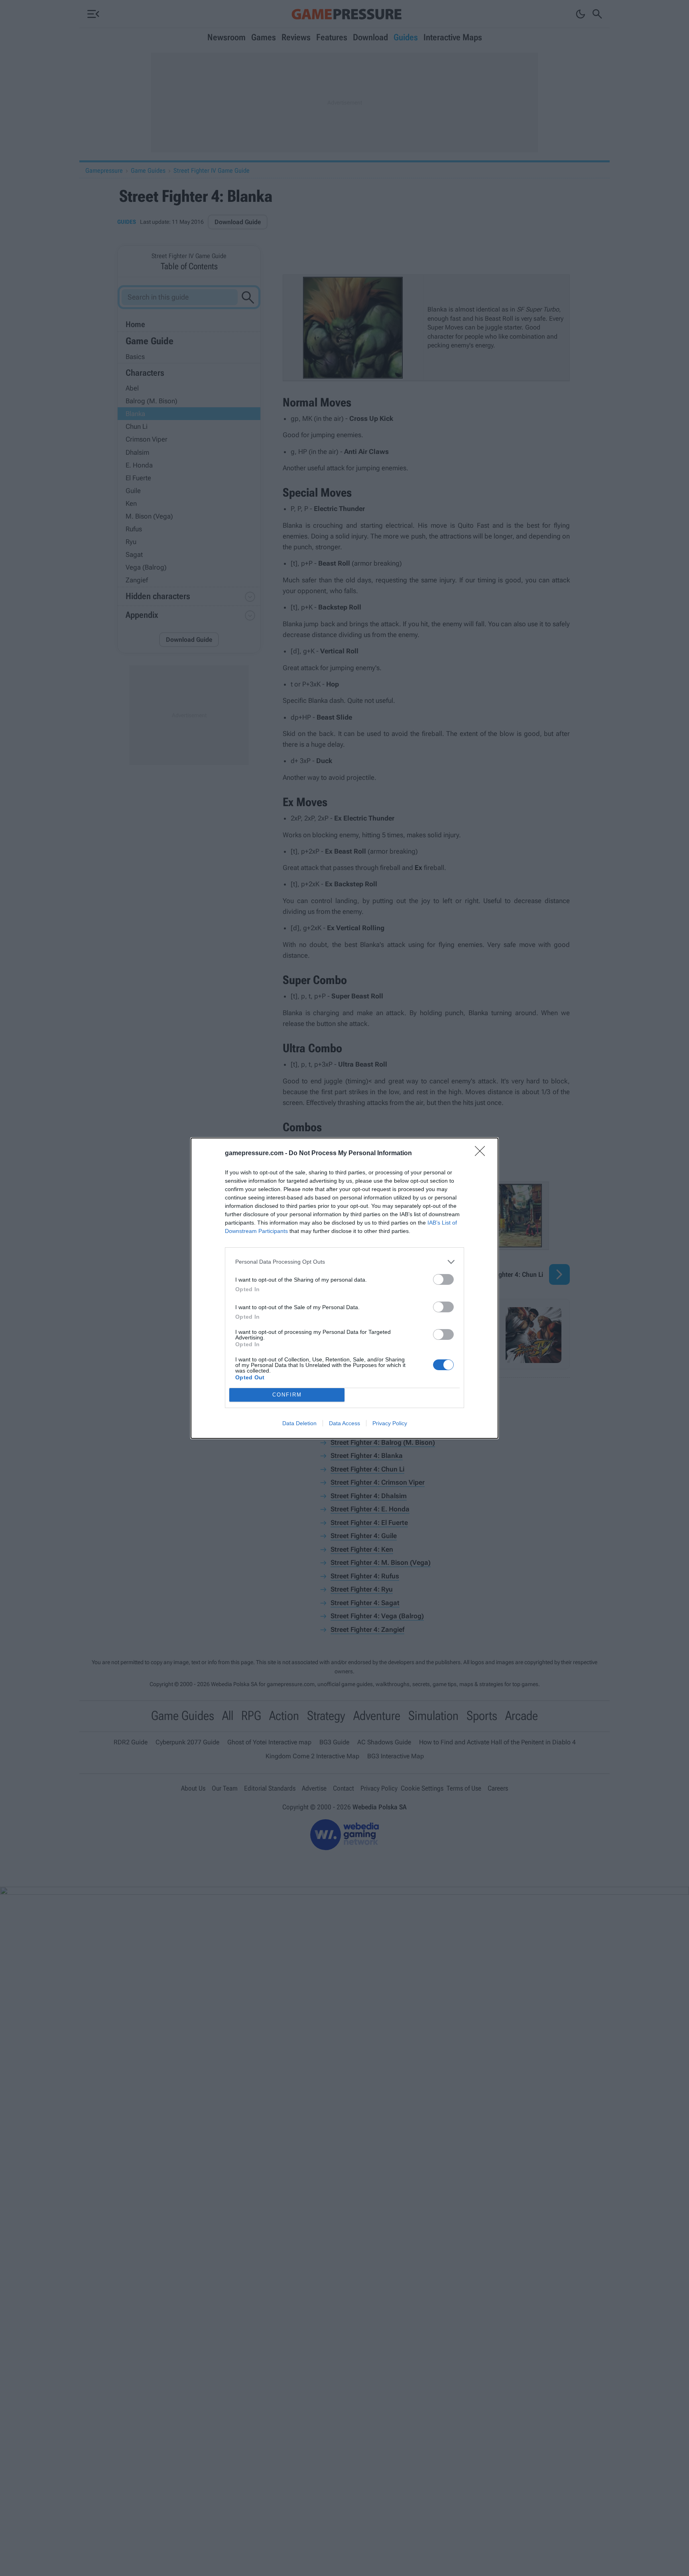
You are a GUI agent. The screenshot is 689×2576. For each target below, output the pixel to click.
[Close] (482, 1154)
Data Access (344, 1423)
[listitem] (344, 1262)
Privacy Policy (390, 1423)
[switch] (443, 1279)
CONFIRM (287, 1395)
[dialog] (344, 1288)
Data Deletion (299, 1423)
